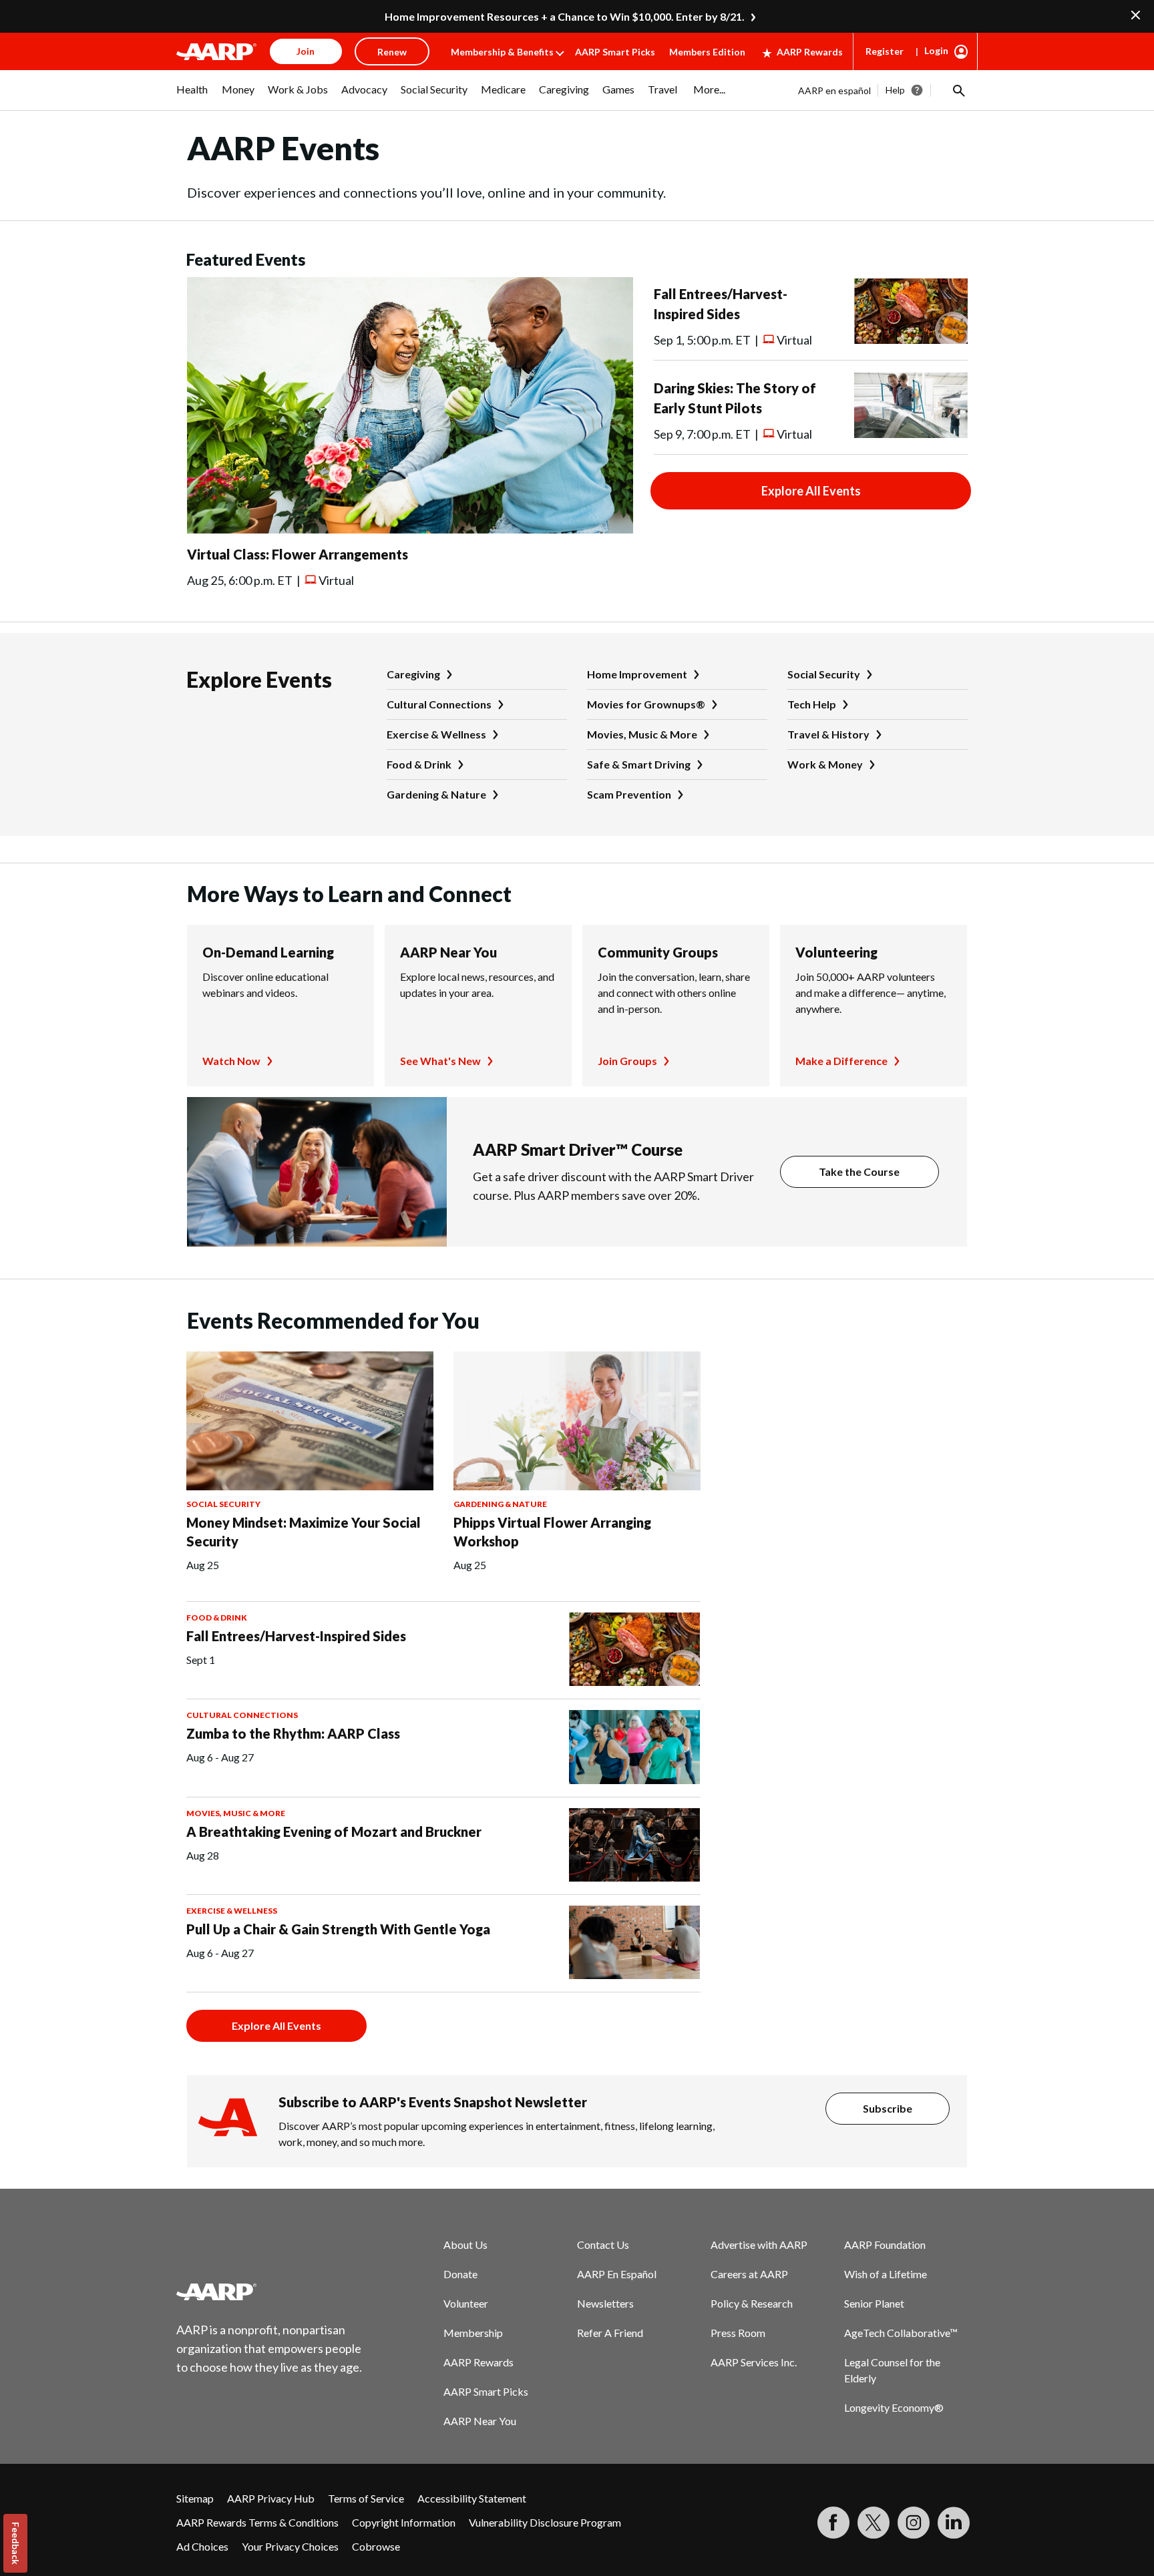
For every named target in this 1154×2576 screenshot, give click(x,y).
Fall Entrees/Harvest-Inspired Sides (296, 1636)
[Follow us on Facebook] (833, 2523)
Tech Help (812, 704)
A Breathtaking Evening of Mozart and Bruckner (334, 1832)
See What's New (440, 1061)
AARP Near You (448, 952)
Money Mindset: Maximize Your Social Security (304, 1532)
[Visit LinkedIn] (954, 2523)
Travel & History (828, 734)
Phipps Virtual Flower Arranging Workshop (552, 1532)
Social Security (824, 674)
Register (885, 51)
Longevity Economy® (894, 2407)
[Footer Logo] (270, 2292)
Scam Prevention (629, 794)
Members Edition (707, 52)
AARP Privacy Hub (271, 2498)
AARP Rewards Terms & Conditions (257, 2522)
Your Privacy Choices (290, 2546)
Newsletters (605, 2303)
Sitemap (195, 2498)
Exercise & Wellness (436, 734)
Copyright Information (404, 2522)
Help (895, 90)
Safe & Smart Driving (639, 764)
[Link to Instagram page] (914, 2523)
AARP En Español (617, 2274)
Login (936, 50)
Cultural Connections (439, 704)
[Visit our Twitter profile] (874, 2523)
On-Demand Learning (268, 952)
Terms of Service (366, 2498)
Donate (460, 2274)
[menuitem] (192, 96)
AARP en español (834, 90)
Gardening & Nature (436, 794)
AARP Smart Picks (615, 52)
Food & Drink (419, 764)
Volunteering (836, 952)
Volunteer (466, 2303)
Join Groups (627, 1061)
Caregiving (413, 674)
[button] (958, 90)
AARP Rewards (810, 52)
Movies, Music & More (642, 734)
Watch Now (231, 1061)
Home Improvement (637, 674)
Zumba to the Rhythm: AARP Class (293, 1733)
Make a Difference (841, 1061)
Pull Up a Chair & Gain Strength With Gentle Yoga (338, 1929)
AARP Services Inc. (754, 2362)
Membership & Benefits (502, 52)
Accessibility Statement (472, 2498)
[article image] (410, 529)
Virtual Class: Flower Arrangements (298, 554)
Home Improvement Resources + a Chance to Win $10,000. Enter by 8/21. (565, 16)
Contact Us (603, 2244)
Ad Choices (202, 2546)
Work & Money (825, 764)
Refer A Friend (610, 2333)
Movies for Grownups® (646, 704)
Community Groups (658, 952)
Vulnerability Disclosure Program (545, 2522)
